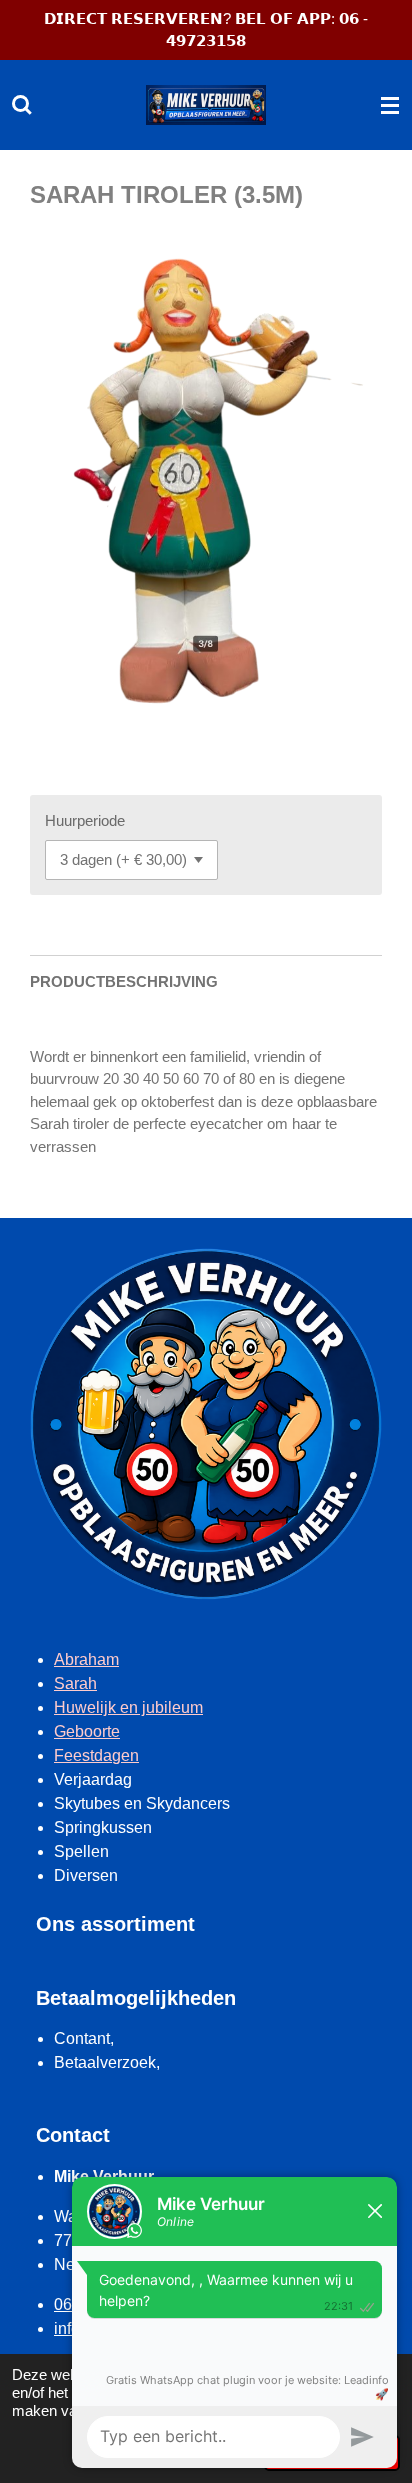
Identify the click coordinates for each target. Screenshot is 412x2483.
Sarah (75, 1683)
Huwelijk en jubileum (128, 1707)
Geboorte (87, 1731)
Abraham (86, 1659)
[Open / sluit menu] (390, 105)
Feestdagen (96, 1755)
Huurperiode (85, 820)
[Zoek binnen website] (22, 105)
